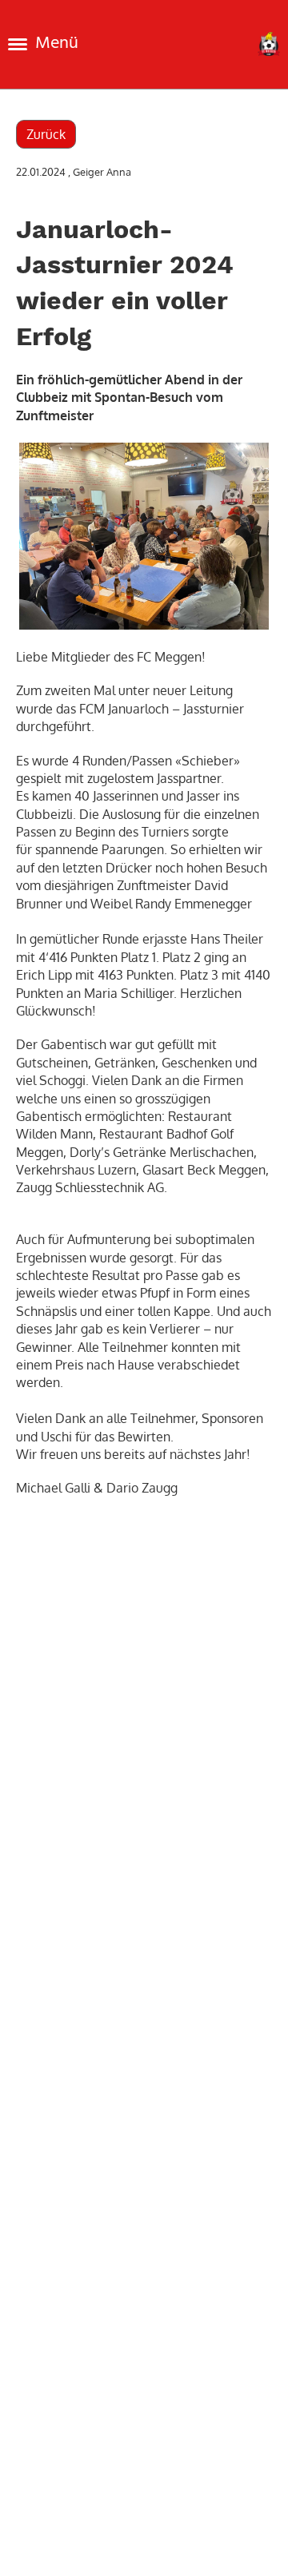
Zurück (46, 134)
